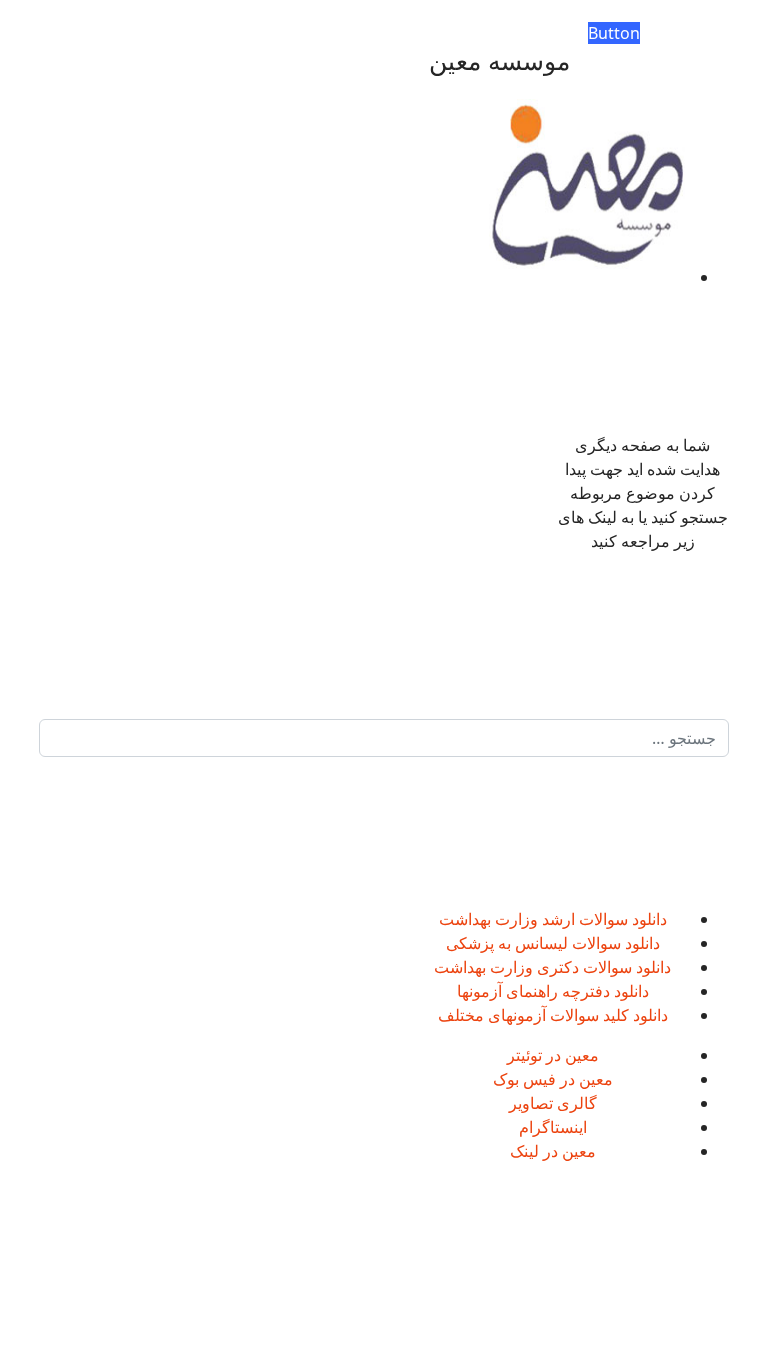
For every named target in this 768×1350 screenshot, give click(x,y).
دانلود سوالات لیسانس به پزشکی (553, 943)
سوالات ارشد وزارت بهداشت (533, 919)
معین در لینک (553, 1151)
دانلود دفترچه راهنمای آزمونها (553, 991)
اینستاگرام (553, 1127)
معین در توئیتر (553, 1055)
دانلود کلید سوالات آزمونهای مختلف (553, 1015)
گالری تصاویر (553, 1103)
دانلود (647, 919)
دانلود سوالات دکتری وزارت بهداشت (552, 967)
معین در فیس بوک (553, 1079)
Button (614, 33)
